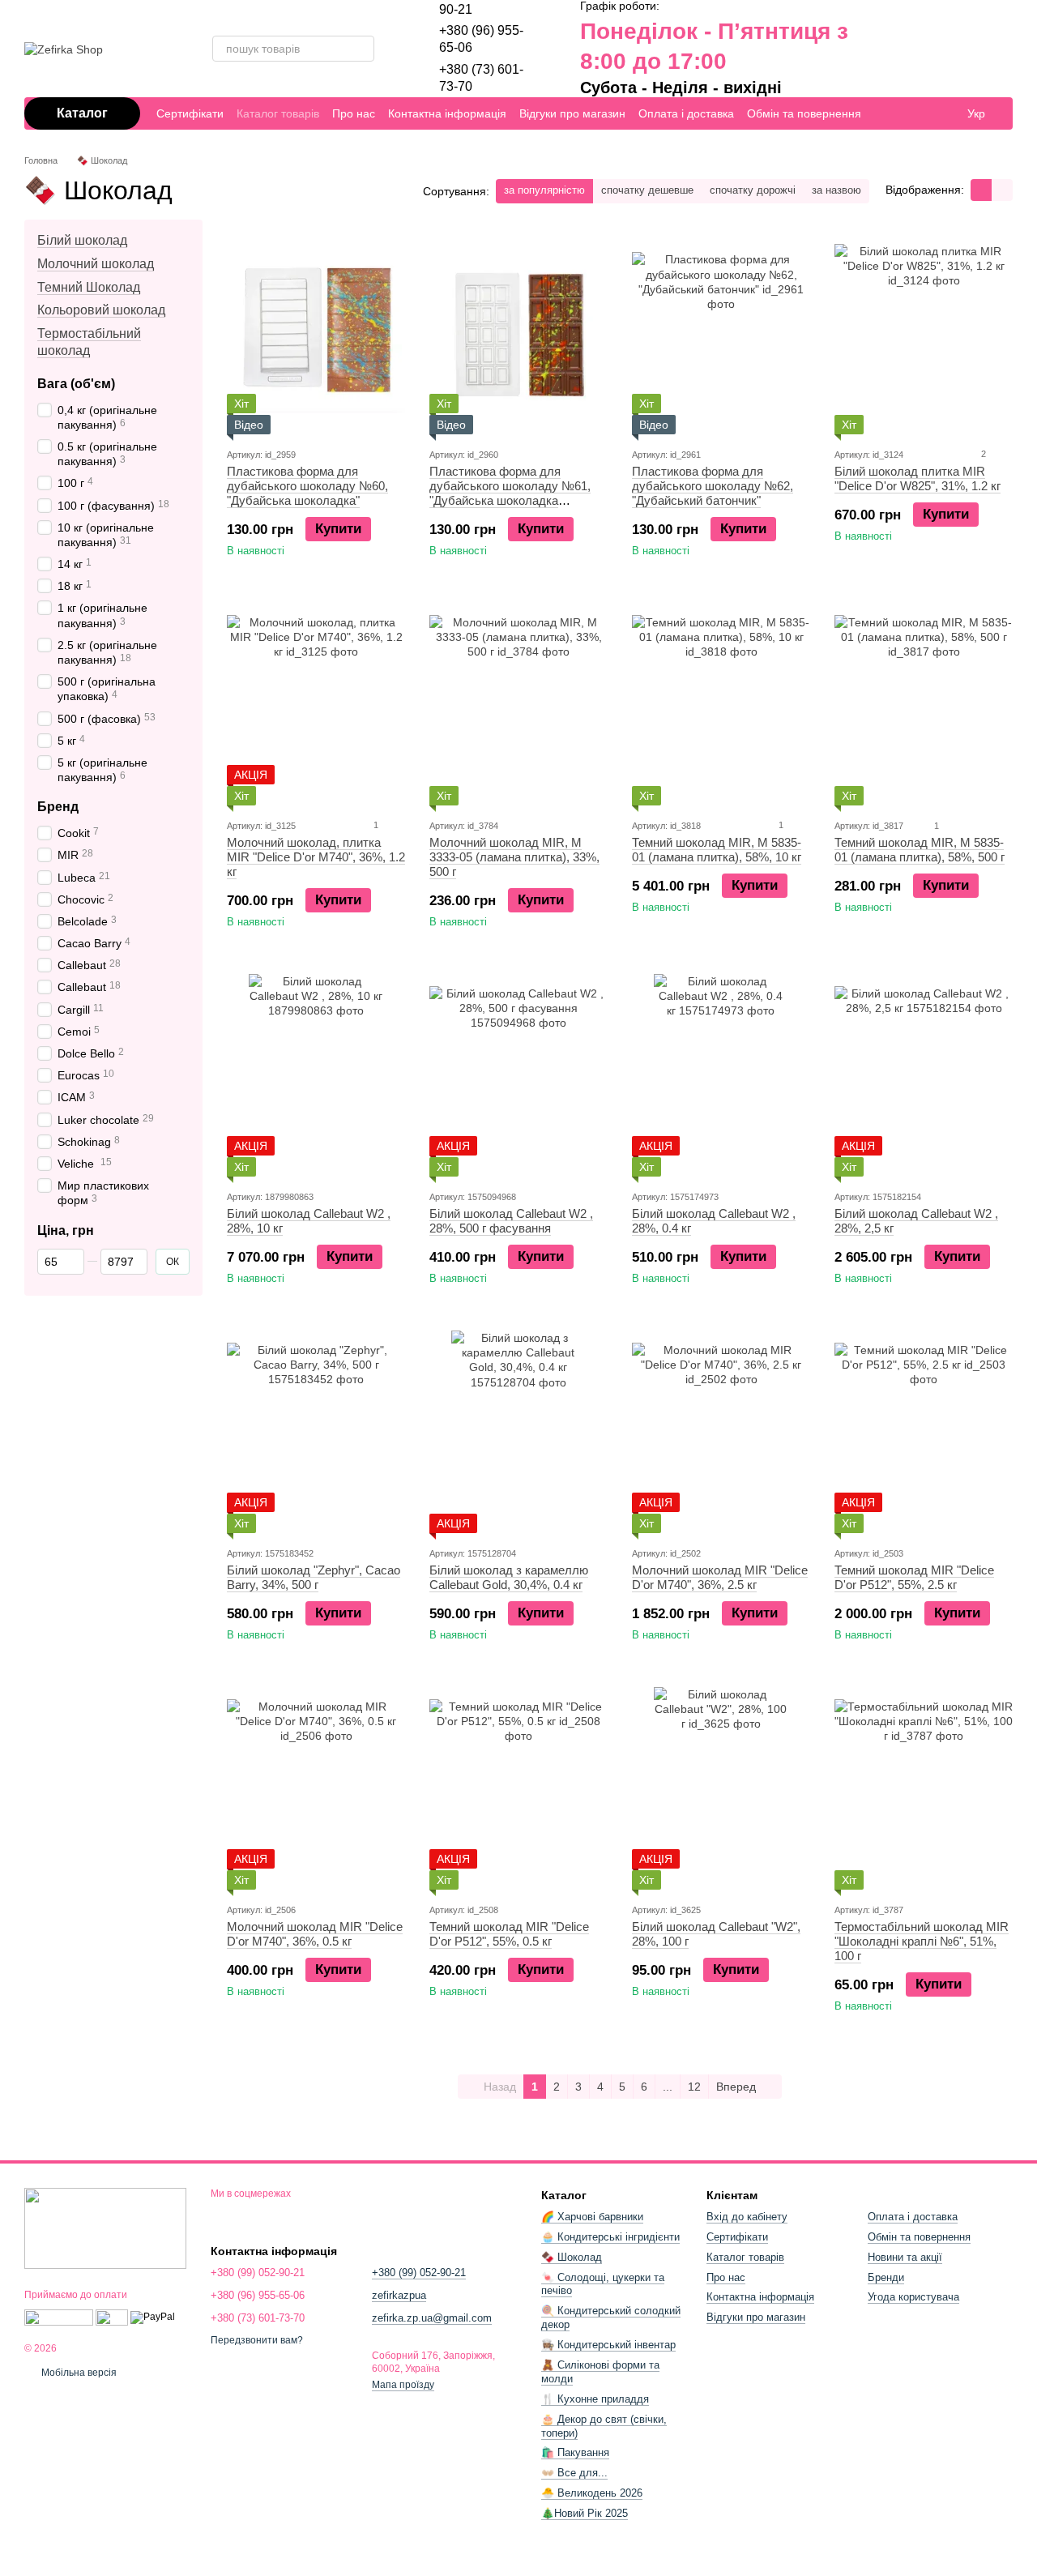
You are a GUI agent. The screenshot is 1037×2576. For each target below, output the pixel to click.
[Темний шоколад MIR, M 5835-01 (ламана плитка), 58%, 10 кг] (721, 704)
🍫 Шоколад (572, 2257)
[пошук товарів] (361, 49)
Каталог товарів (278, 113)
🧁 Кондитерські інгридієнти (610, 2237)
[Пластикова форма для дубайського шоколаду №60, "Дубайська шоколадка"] (316, 333)
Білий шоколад (82, 240)
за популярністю (544, 190)
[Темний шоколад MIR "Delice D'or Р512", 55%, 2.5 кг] (924, 1432)
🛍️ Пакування (575, 2452)
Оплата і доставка (686, 113)
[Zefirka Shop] (105, 2228)
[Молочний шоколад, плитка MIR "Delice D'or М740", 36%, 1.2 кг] (316, 704)
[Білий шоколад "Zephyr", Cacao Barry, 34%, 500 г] (316, 1432)
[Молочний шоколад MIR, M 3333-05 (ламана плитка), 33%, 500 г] (518, 704)
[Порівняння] (888, 49)
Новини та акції (905, 2257)
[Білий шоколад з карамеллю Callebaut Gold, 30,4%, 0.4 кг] (518, 1432)
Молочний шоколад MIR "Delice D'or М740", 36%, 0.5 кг (315, 1934)
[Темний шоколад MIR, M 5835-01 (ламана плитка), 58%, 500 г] (924, 704)
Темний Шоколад (89, 286)
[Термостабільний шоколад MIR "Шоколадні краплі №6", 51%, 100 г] (924, 1788)
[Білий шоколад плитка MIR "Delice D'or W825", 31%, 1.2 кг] (924, 333)
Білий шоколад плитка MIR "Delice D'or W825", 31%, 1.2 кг (918, 478)
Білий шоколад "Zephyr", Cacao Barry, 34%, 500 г (314, 1577)
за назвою (836, 190)
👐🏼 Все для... (574, 2473)
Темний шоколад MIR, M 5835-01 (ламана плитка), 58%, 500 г (920, 850)
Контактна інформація (447, 113)
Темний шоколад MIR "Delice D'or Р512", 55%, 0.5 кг (509, 1934)
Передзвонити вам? (257, 2340)
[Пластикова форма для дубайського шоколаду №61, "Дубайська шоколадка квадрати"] (518, 333)
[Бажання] (920, 49)
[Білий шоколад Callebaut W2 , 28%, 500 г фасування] (518, 1075)
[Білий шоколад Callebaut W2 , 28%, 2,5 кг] (924, 1075)
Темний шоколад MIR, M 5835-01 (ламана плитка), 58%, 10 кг (717, 850)
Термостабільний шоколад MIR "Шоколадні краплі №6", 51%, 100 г (922, 1941)
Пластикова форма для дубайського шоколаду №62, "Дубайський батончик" (713, 486)
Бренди (886, 2277)
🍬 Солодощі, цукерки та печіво (603, 2284)
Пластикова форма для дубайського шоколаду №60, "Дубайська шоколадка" (307, 486)
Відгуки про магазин (572, 113)
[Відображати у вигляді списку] (1002, 190)
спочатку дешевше (647, 190)
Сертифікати (190, 113)
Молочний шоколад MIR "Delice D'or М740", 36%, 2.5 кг (720, 1577)
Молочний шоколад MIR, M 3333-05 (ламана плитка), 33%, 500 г (514, 857)
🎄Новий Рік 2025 (585, 2513)
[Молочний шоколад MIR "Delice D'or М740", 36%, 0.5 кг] (316, 1788)
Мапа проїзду (403, 2385)
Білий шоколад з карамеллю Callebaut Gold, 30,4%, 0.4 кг (509, 1577)
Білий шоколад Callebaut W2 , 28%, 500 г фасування (511, 1221)
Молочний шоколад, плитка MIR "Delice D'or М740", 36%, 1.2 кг (316, 857)
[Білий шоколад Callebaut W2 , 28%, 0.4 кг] (721, 1075)
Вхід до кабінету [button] (747, 2217)
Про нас (354, 113)
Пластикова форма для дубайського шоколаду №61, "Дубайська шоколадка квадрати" (510, 493)
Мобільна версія (78, 2373)
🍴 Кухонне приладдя (595, 2399)
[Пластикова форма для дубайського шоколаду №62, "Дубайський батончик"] (721, 333)
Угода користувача (913, 2297)
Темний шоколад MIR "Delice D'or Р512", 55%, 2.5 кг (914, 1577)
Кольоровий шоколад (101, 310)
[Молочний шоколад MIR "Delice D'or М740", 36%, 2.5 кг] (721, 1432)
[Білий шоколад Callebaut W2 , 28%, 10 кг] (316, 1075)
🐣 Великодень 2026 (592, 2493)
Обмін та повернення (804, 113)
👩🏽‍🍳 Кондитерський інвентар (608, 2345)
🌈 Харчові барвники (592, 2217)
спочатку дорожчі (753, 190)
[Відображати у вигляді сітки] (981, 190)
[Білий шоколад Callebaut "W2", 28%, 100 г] (721, 1788)
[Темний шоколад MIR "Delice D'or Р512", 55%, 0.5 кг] (518, 1788)
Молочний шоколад (96, 264)
